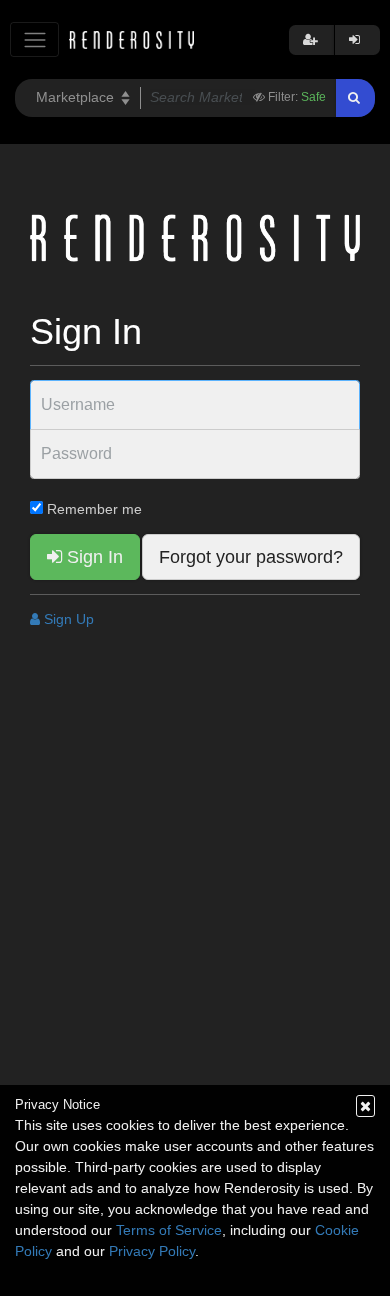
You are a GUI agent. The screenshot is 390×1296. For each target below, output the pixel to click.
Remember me (92, 509)
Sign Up (67, 619)
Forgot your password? (251, 557)
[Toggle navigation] (34, 39)
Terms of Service (169, 1230)
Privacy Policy (152, 1251)
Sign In (92, 557)
